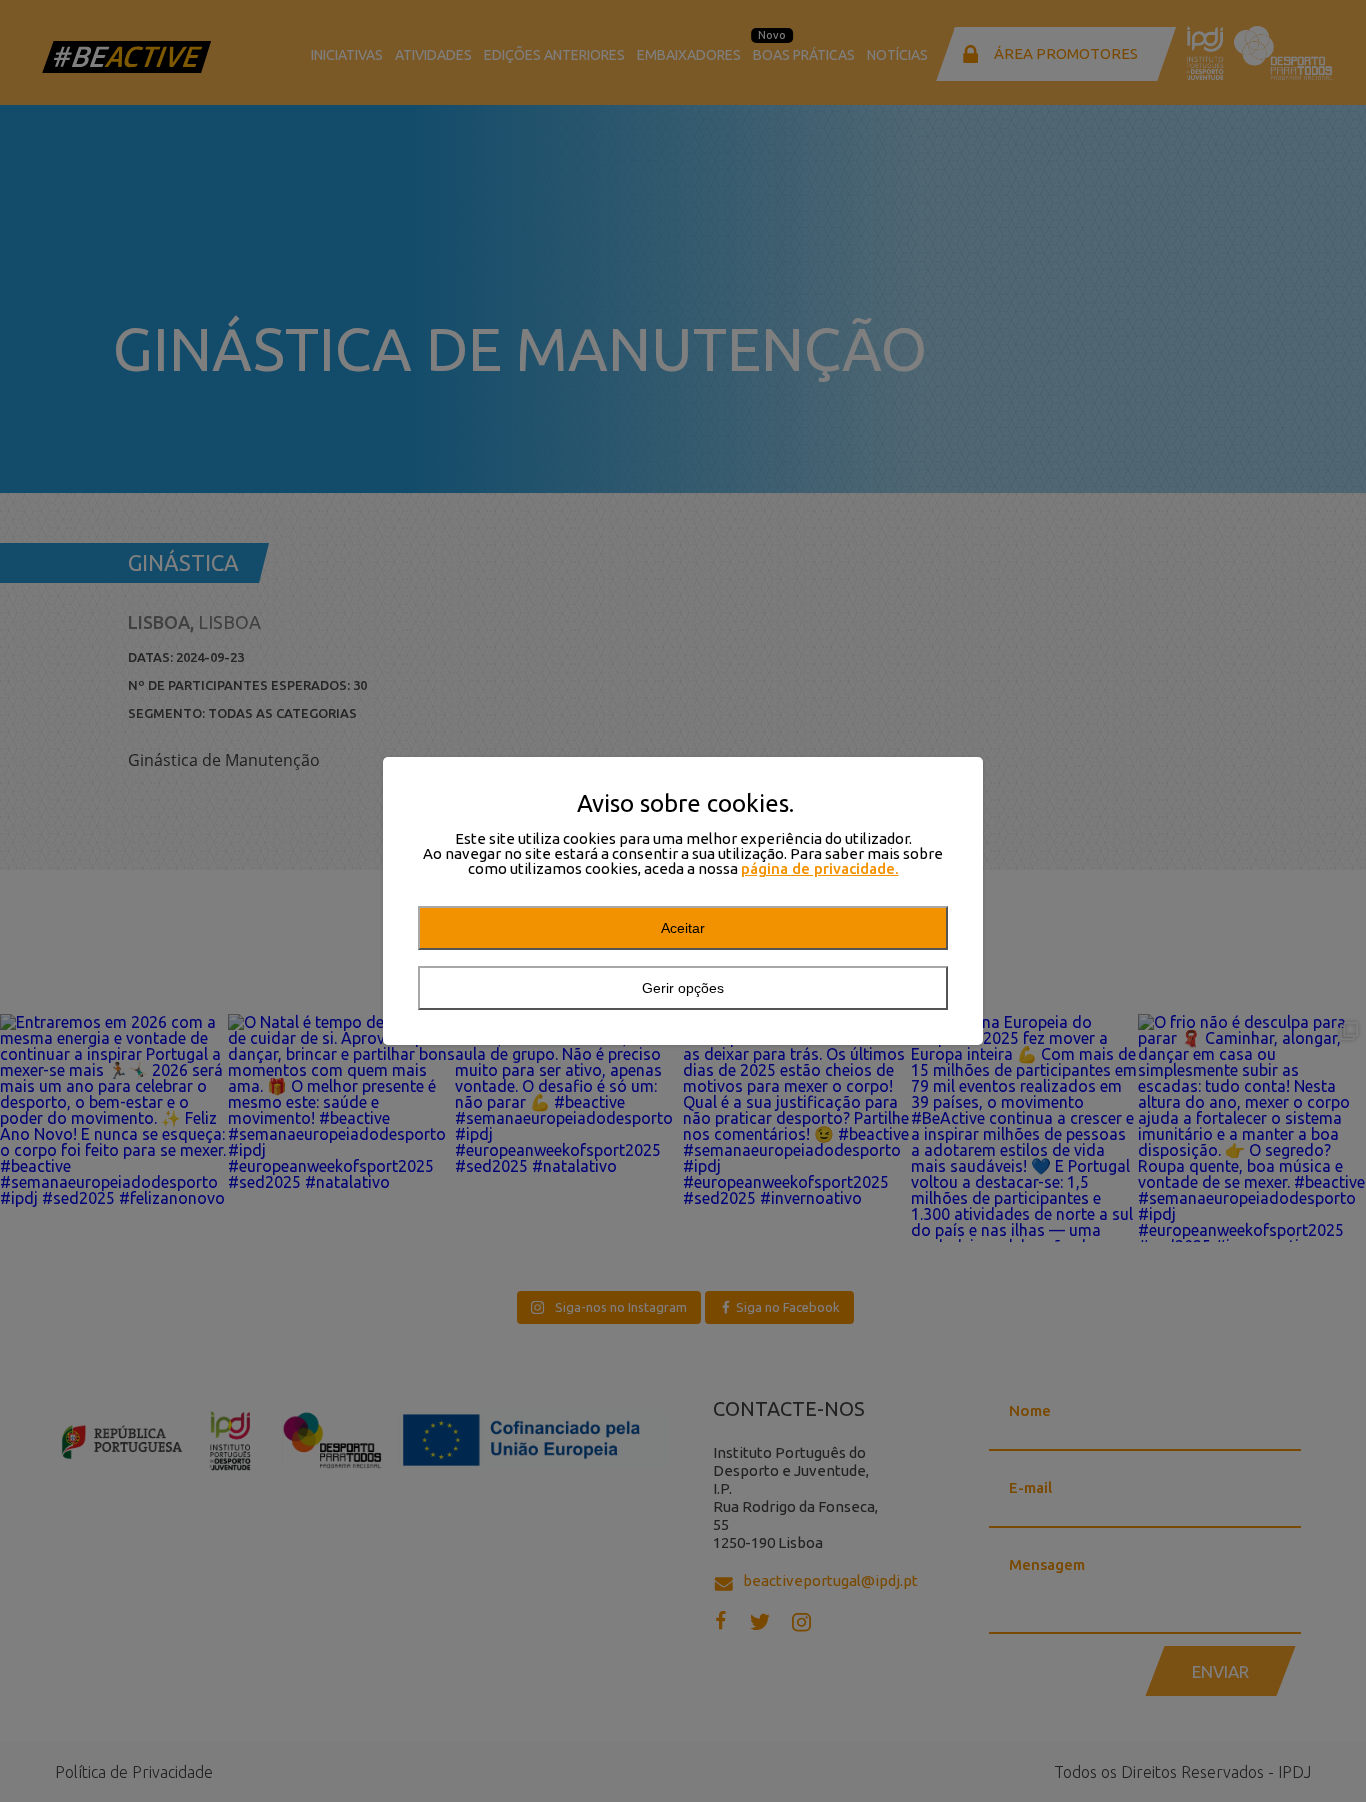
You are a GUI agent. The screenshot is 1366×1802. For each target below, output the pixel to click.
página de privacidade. (820, 868)
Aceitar (683, 928)
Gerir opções (683, 988)
